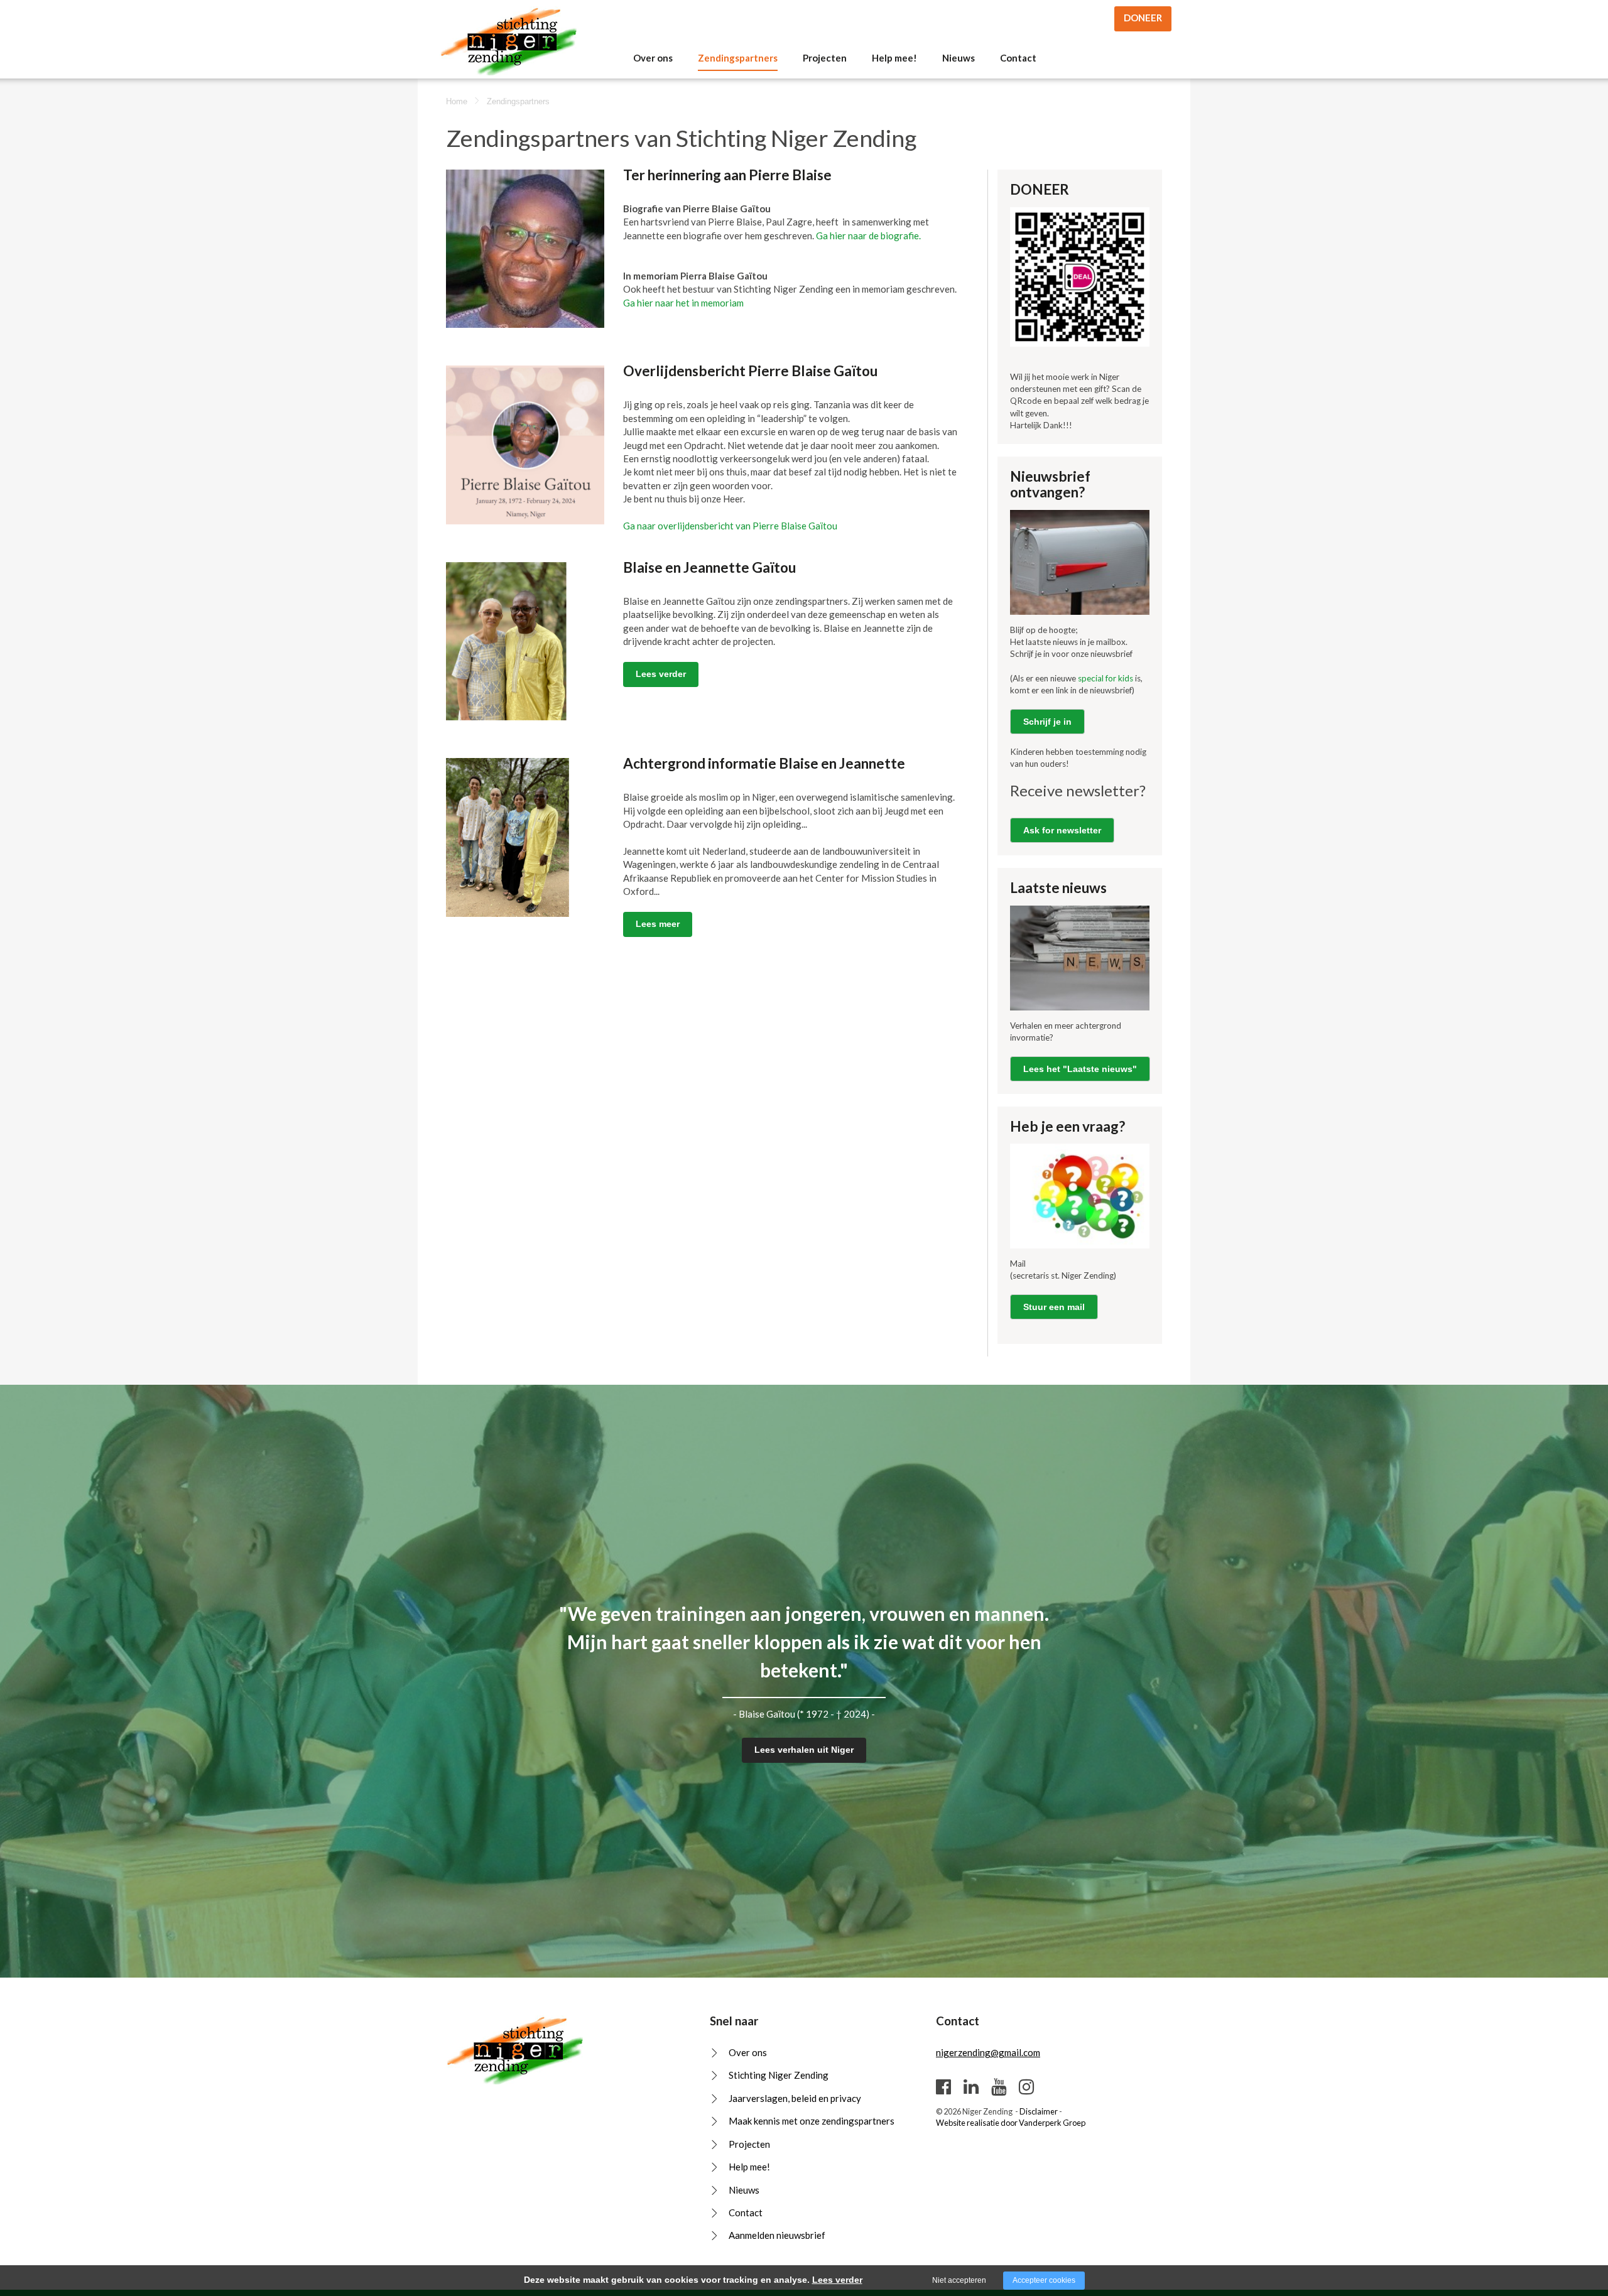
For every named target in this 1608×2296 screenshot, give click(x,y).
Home (457, 101)
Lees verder (661, 674)
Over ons (653, 58)
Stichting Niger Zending (779, 2075)
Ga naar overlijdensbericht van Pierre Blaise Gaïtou (730, 526)
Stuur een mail (1054, 1307)
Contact (1018, 58)
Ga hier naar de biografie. (868, 236)
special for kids (1106, 678)
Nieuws (959, 58)
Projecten (825, 58)
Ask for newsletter (1062, 830)
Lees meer (658, 924)
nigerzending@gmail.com (988, 2052)
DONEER (1143, 18)
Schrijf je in (1047, 722)
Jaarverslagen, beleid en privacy (795, 2098)
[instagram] (1026, 2086)
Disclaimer (1039, 2111)
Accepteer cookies (1044, 2280)
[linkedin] (971, 2086)
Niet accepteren (959, 2280)
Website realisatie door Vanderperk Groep (1011, 2123)
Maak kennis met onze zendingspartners (812, 2121)
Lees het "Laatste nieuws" (1080, 1069)
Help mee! (894, 58)
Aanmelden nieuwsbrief (777, 2235)
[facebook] (943, 2086)
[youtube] (999, 2086)
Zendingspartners (738, 58)
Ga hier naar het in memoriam (683, 303)
